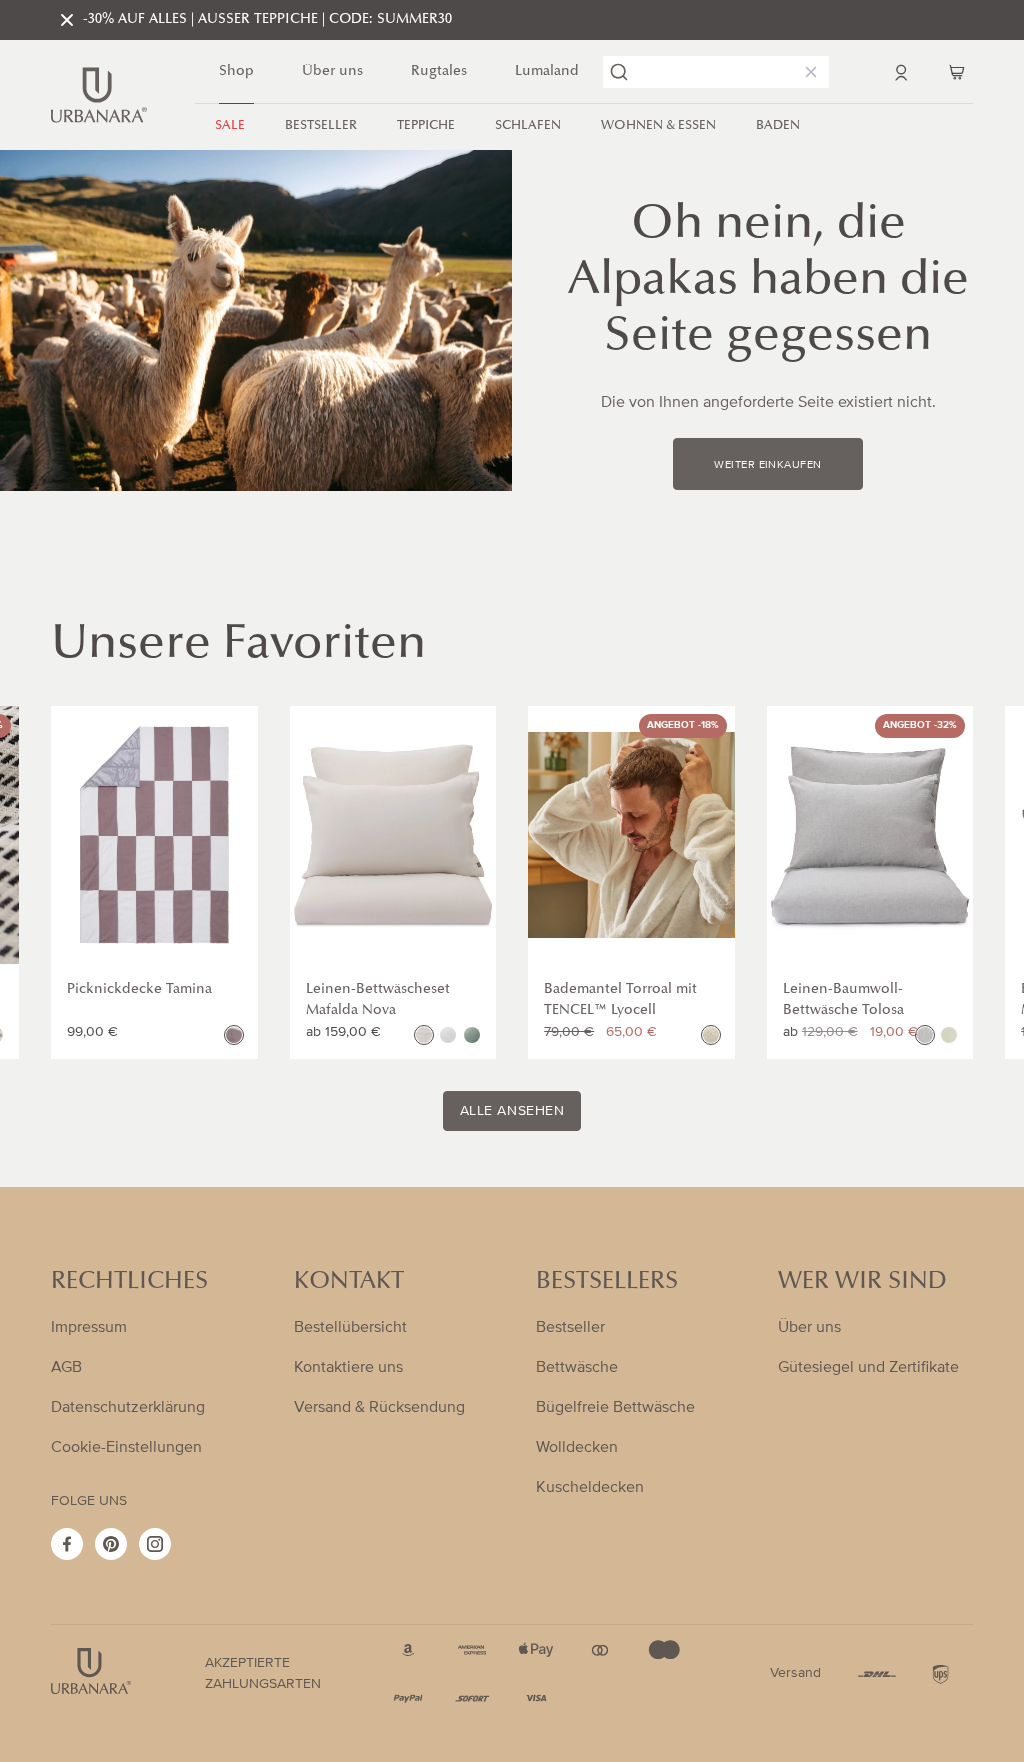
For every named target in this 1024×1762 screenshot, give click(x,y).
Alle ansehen (512, 1111)
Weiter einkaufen (767, 465)
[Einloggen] (901, 72)
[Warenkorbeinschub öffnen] (957, 72)
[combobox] (716, 72)
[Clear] (807, 72)
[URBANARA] (99, 95)
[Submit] (619, 72)
